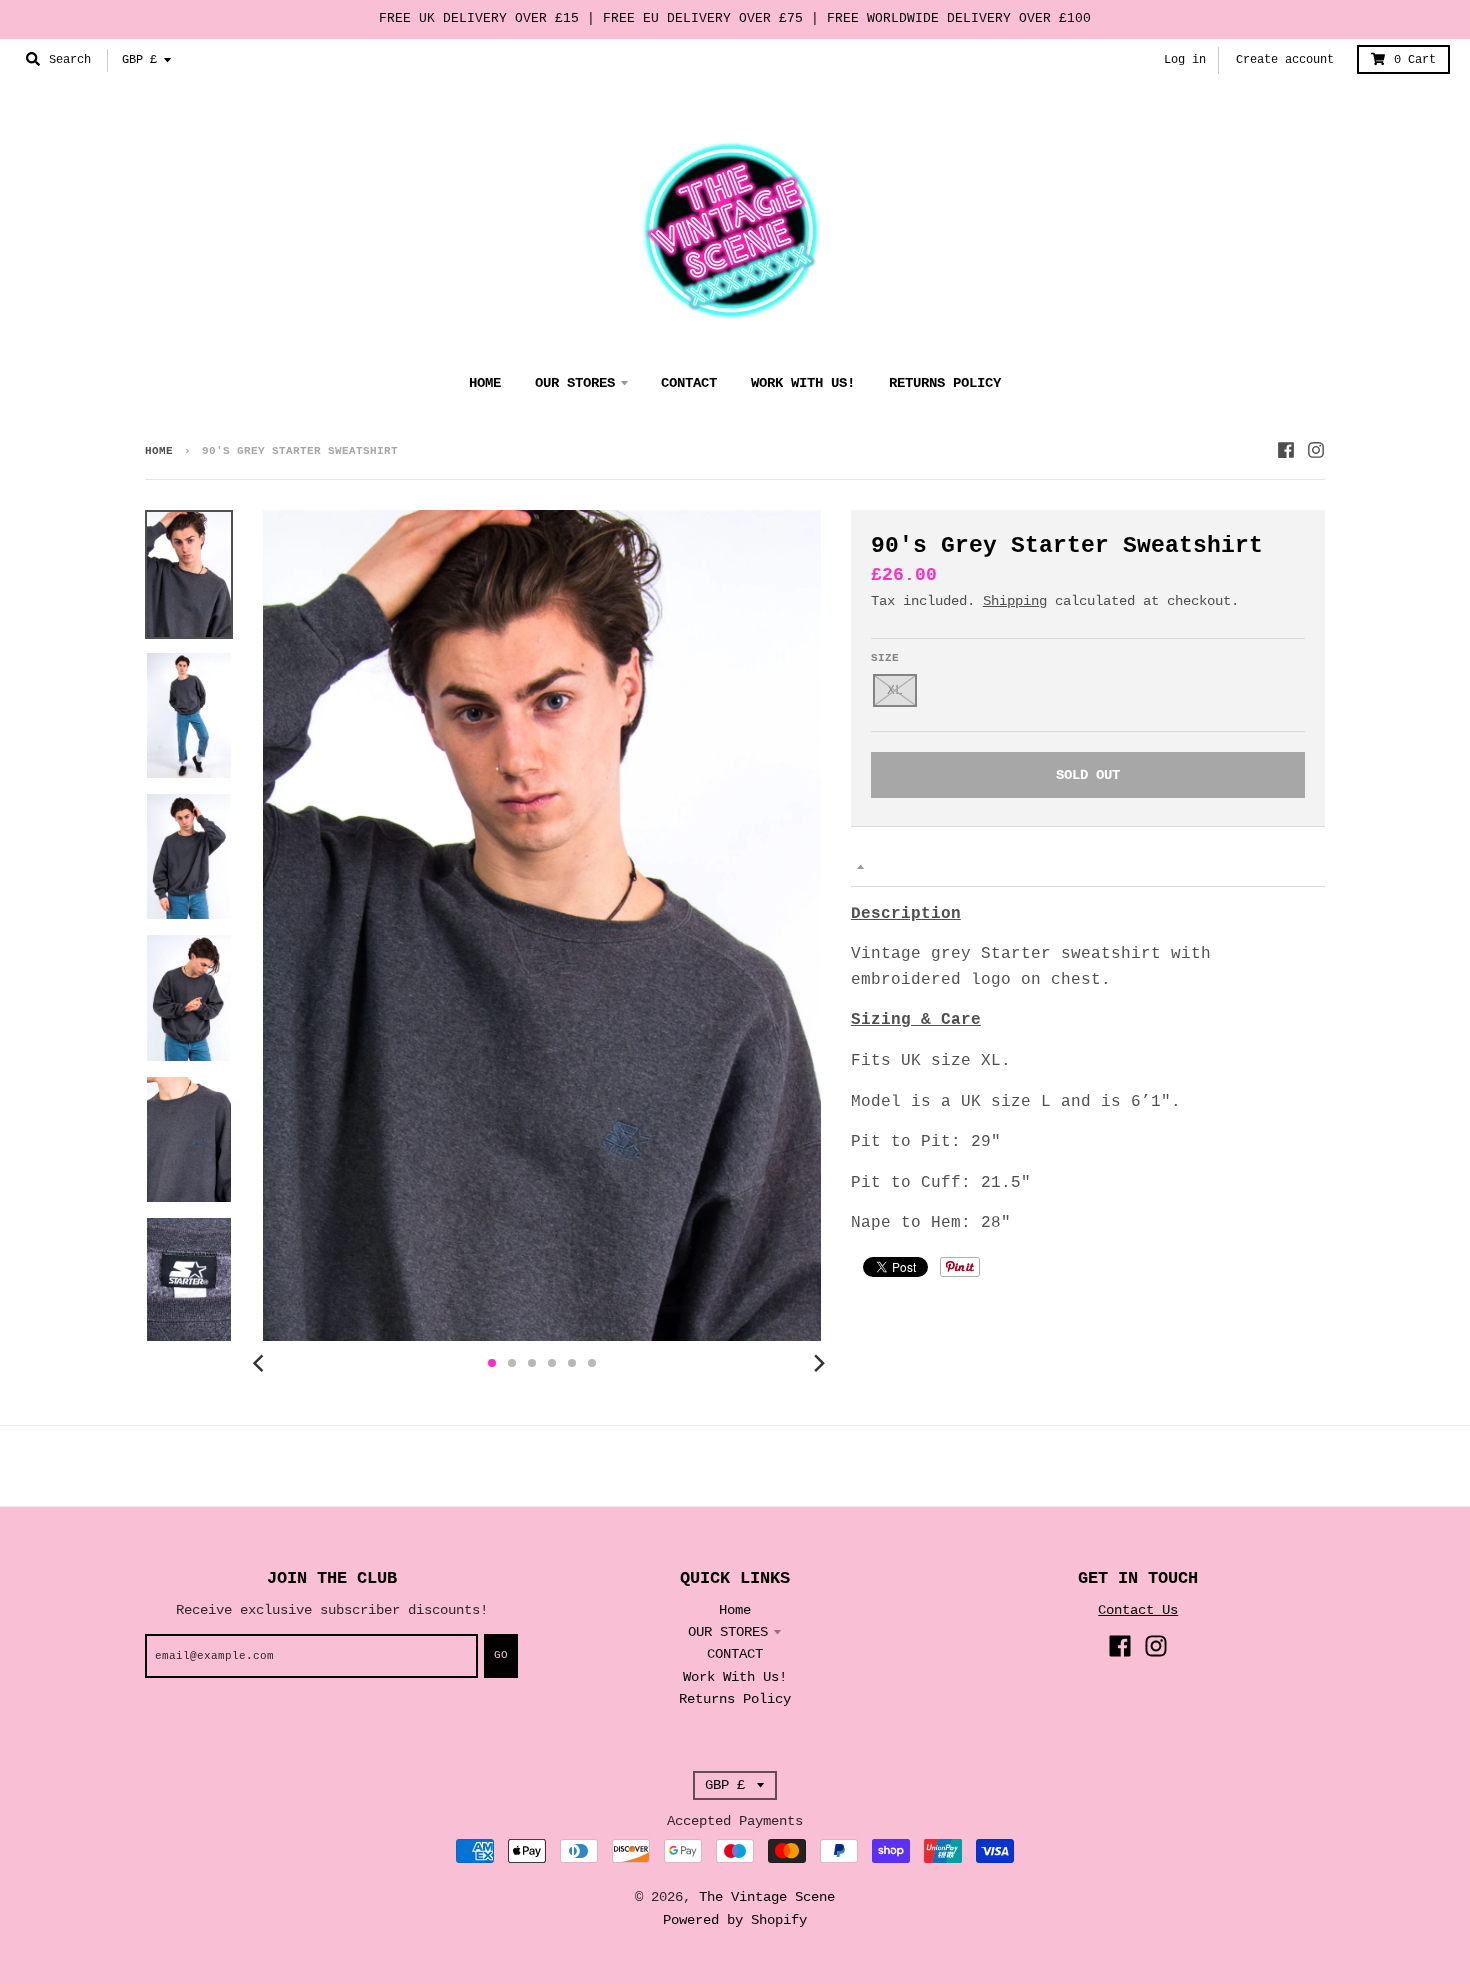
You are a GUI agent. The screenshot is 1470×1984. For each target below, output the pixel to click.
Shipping (1015, 601)
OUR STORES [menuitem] (575, 383)
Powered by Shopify (735, 1920)
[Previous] (261, 1363)
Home (159, 451)
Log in (1185, 60)
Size (885, 658)
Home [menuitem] (485, 383)
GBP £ (139, 60)
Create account (1285, 60)
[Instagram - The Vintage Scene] (1316, 450)
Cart (1415, 60)
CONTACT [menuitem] (689, 383)
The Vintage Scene (767, 1897)
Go (501, 1655)
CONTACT (735, 1654)
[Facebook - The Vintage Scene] (1286, 450)
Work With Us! (735, 1677)
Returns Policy (735, 1699)
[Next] (819, 1363)
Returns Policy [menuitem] (945, 383)
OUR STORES (728, 1632)
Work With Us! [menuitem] (803, 383)
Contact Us (1138, 1610)
